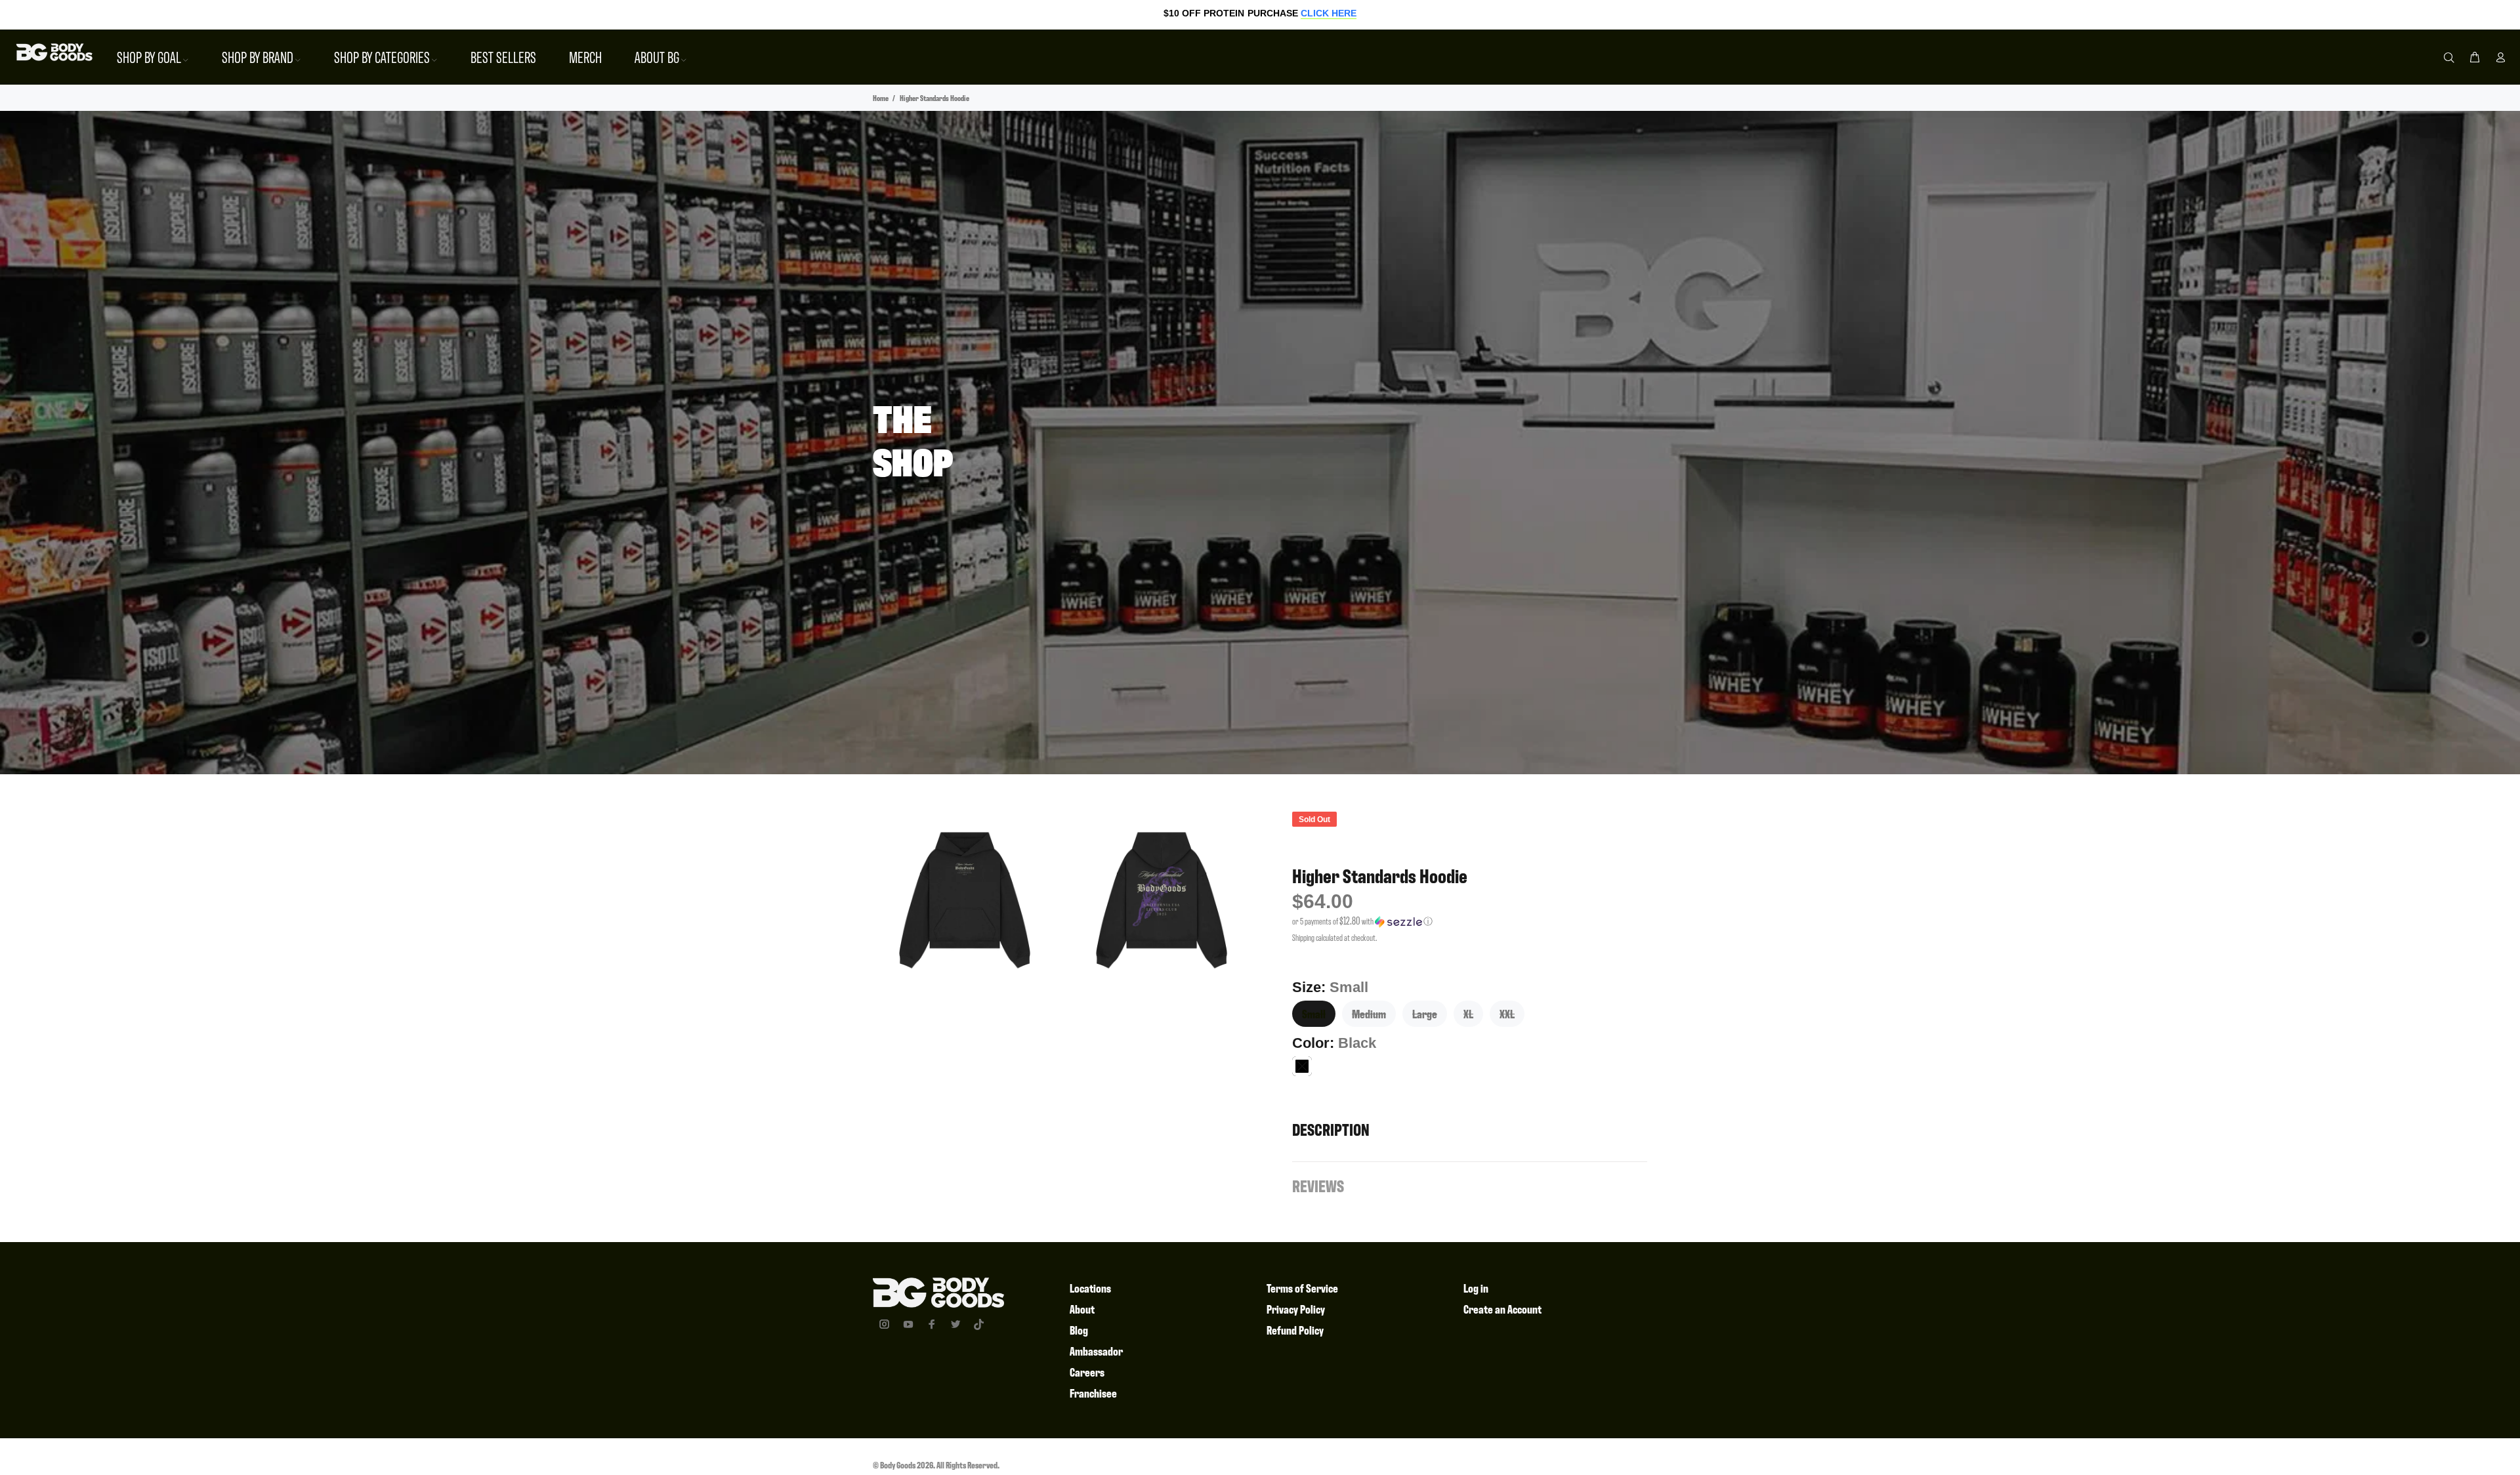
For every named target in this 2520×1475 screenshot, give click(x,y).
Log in (1476, 1288)
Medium (1369, 1013)
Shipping (1303, 937)
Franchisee (1093, 1393)
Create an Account (1502, 1309)
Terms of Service (1302, 1288)
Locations (1090, 1288)
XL (1468, 1013)
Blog (1079, 1330)
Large (1425, 1013)
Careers (1087, 1372)
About (1082, 1309)
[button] (1470, 921)
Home (881, 98)
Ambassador (1096, 1351)
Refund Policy (1295, 1330)
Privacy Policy (1296, 1309)
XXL (1507, 1013)
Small (1314, 1013)
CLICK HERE (1329, 13)
